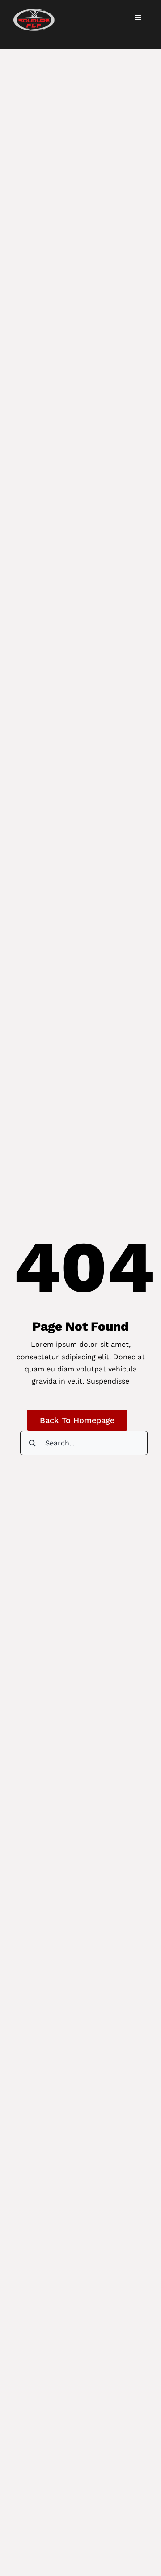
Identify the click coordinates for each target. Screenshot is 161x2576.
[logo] (34, 12)
